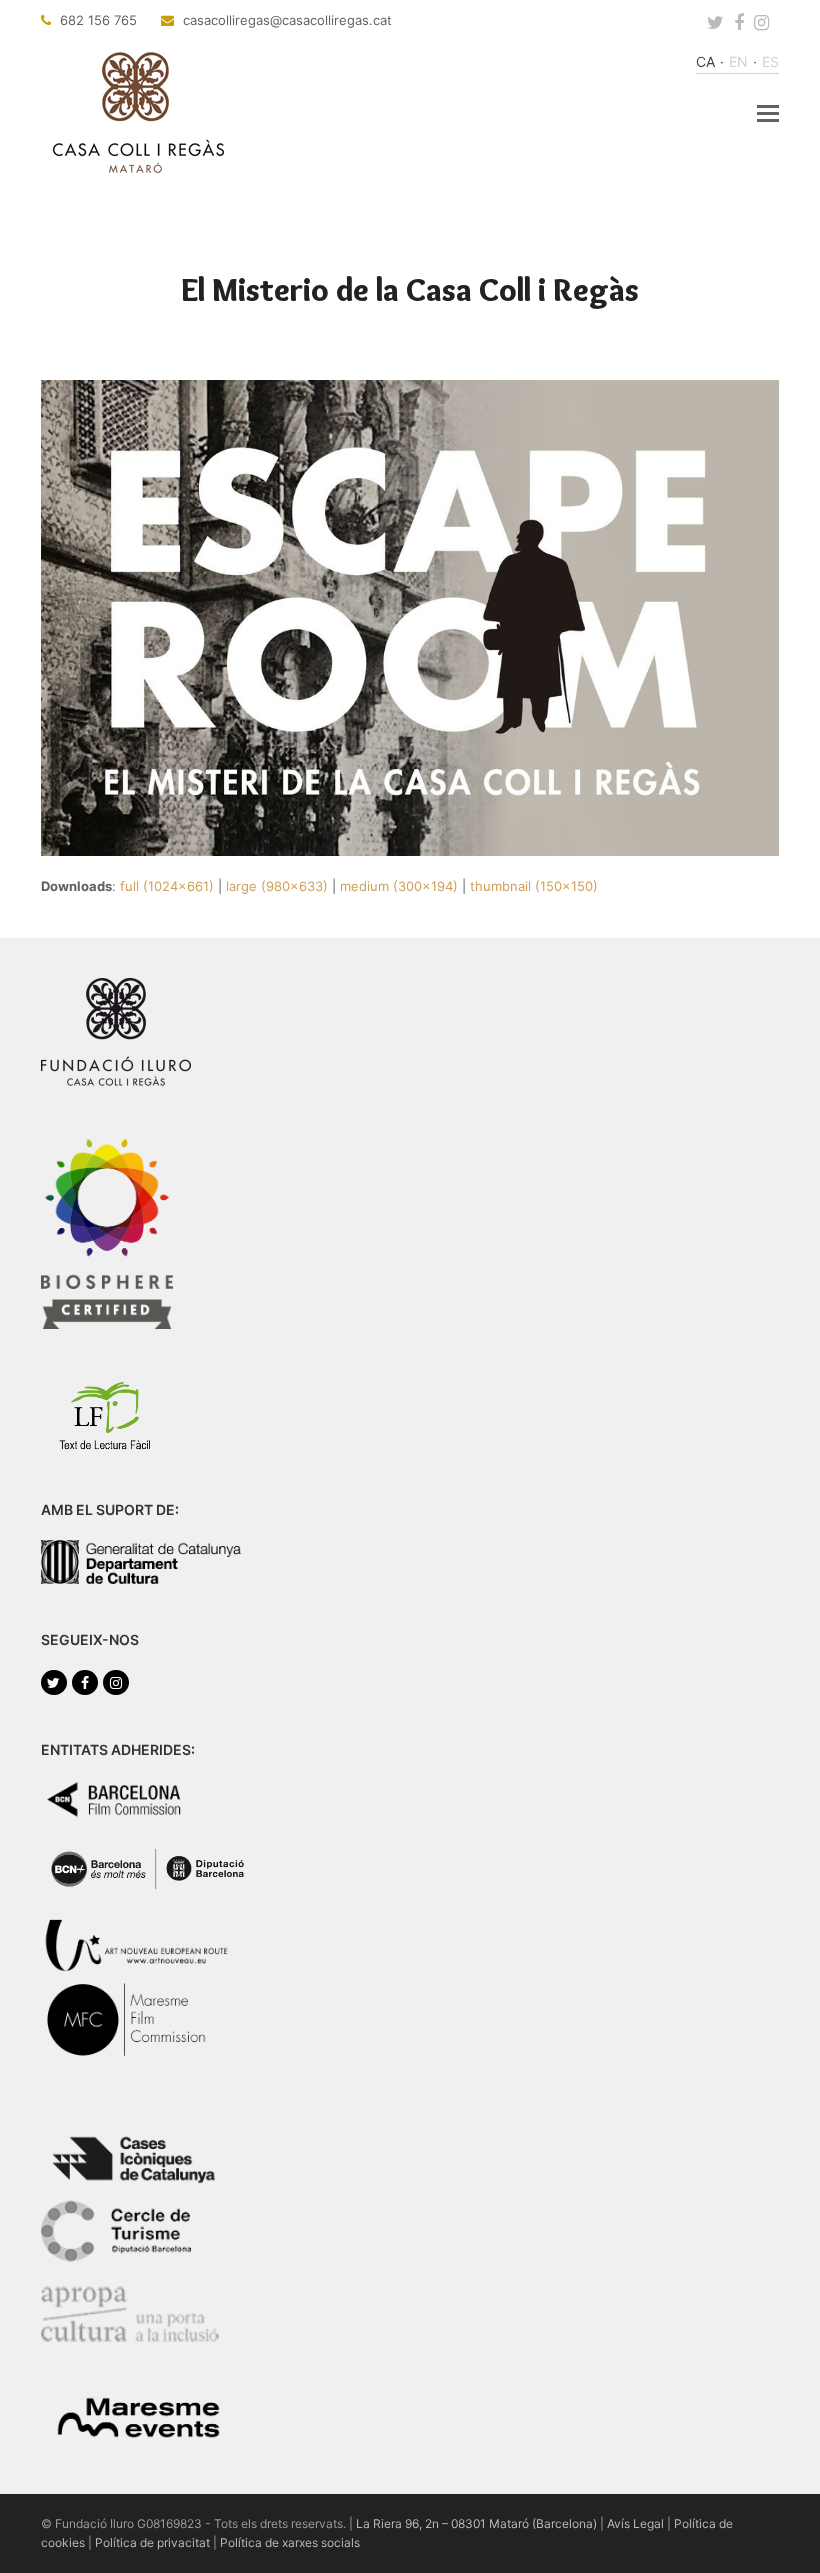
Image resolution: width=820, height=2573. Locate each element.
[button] (768, 113)
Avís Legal (635, 2523)
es (770, 61)
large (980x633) (277, 886)
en (738, 61)
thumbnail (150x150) (534, 886)
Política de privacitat (152, 2542)
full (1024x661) (167, 886)
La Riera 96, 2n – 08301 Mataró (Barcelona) (476, 2523)
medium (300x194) (399, 886)
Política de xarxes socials (290, 2542)
